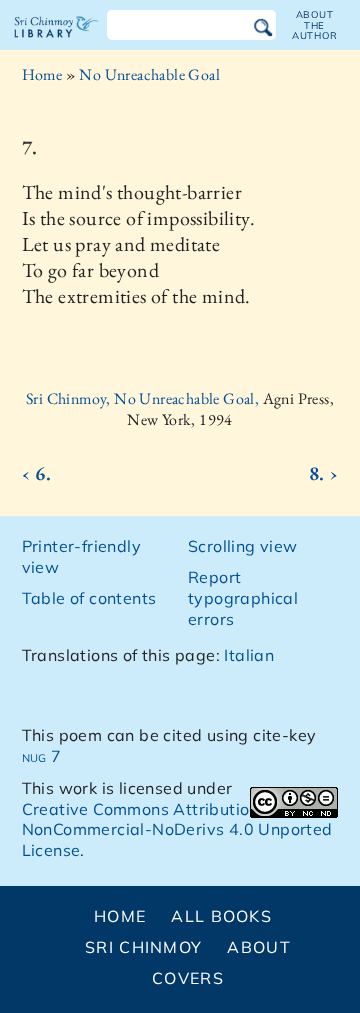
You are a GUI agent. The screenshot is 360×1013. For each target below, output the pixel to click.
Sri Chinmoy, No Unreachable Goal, (144, 398)
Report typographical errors (243, 598)
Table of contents (89, 598)
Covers (188, 978)
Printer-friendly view (81, 556)
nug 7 (42, 756)
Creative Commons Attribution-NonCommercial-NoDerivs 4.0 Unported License (177, 830)
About (258, 947)
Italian (249, 655)
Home (42, 74)
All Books (221, 916)
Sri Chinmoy (143, 947)
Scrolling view (243, 546)
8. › (323, 473)
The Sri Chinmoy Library (56, 44)
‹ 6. (37, 473)
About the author (315, 25)
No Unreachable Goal (149, 74)
